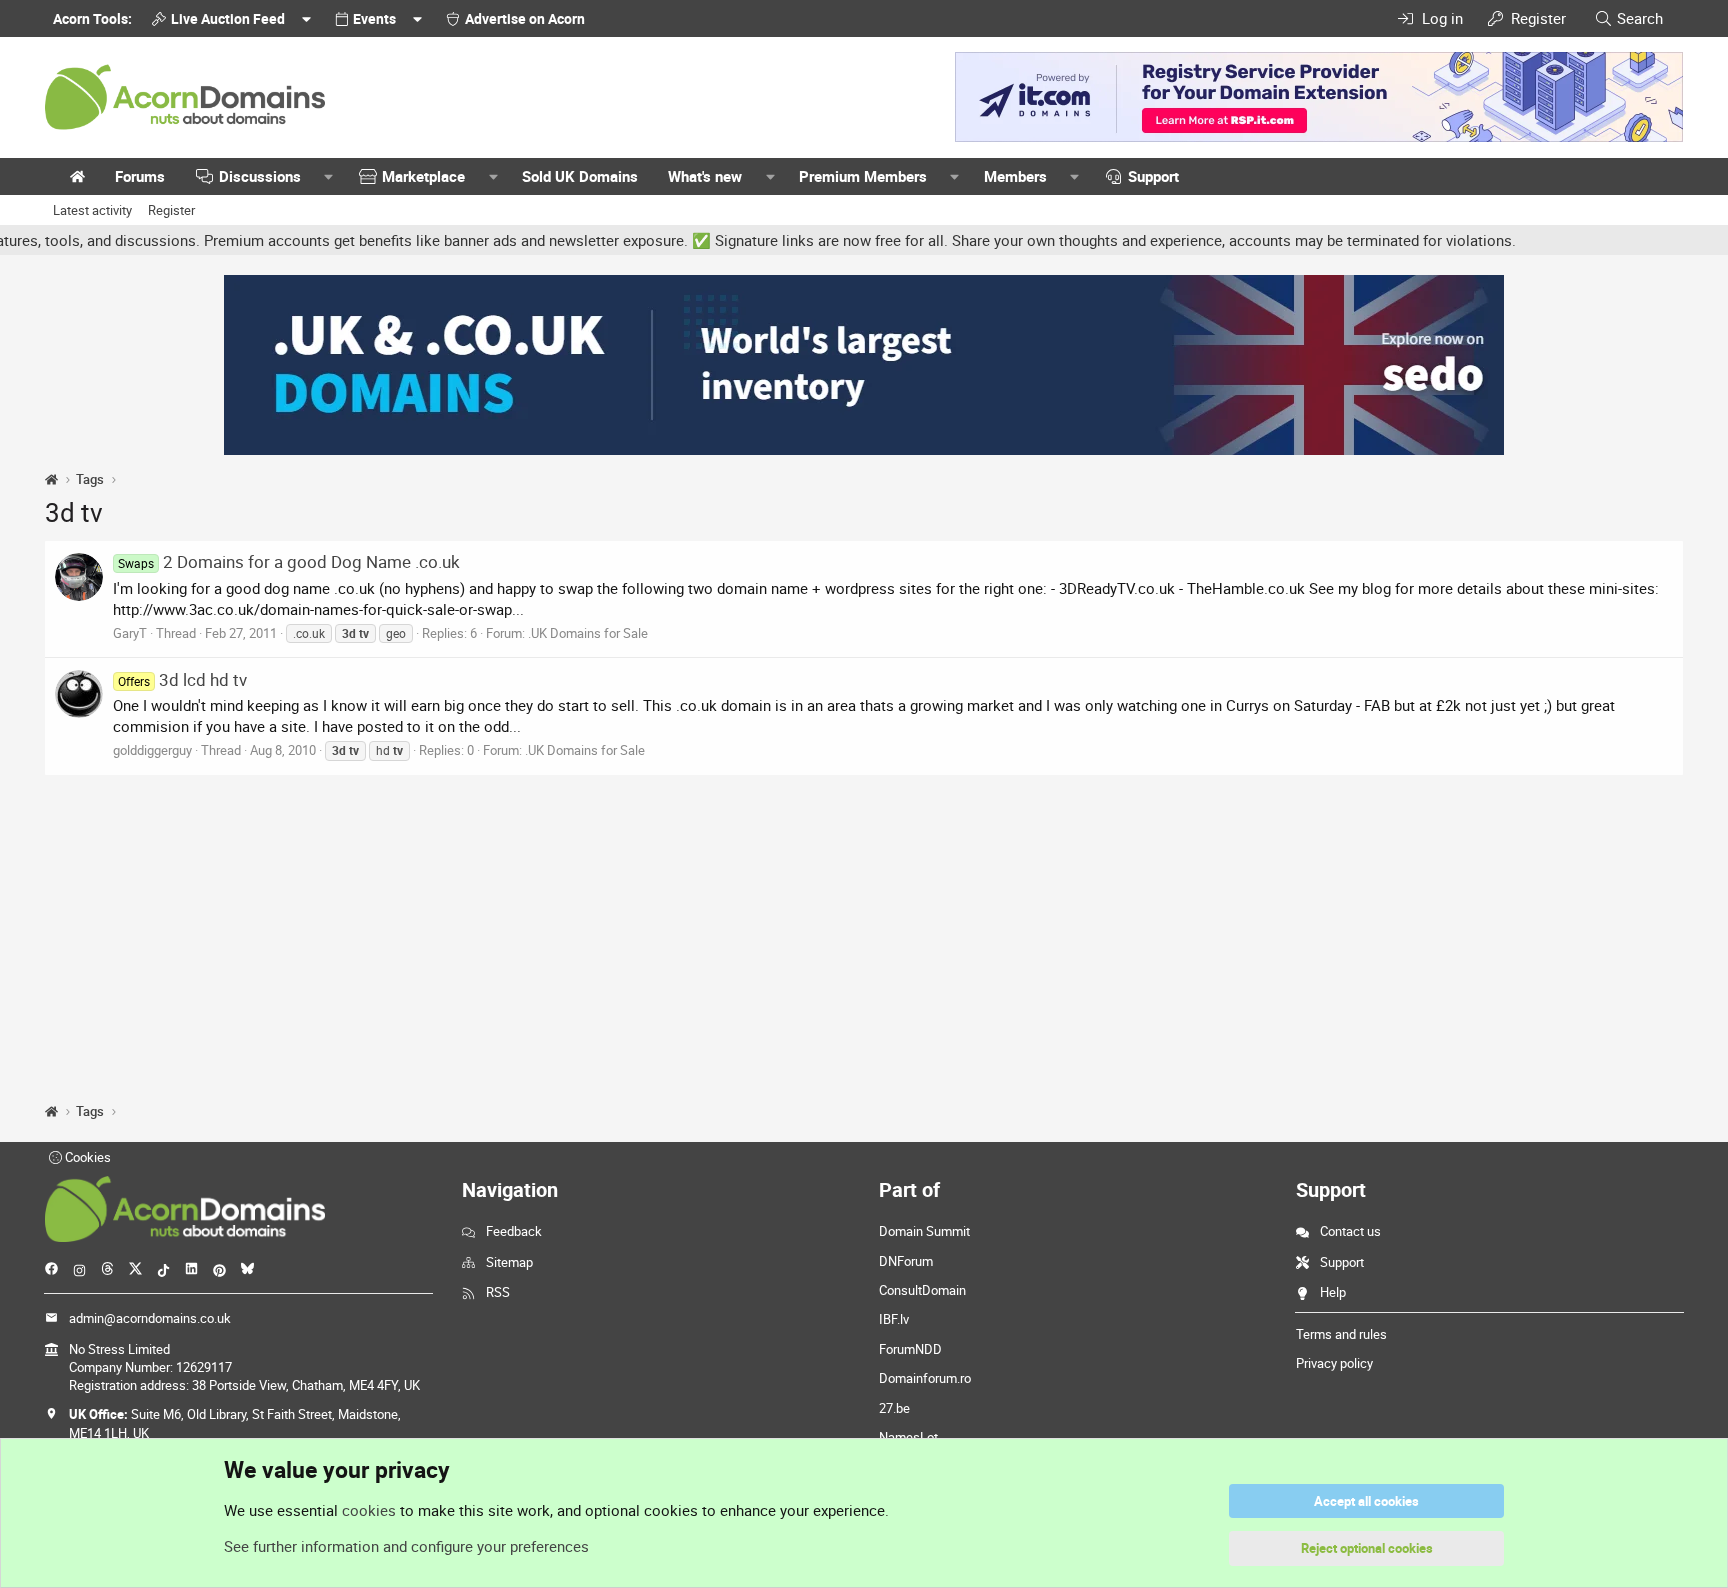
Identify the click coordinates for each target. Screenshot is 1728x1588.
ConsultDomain (922, 1290)
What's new (705, 176)
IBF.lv (894, 1319)
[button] (329, 176)
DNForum (906, 1261)
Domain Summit (924, 1231)
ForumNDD (910, 1349)
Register (171, 210)
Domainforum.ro (925, 1378)
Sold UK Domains (580, 176)
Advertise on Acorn (525, 18)
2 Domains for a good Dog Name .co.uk (289, 561)
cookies (369, 1510)
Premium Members (863, 176)
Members (1015, 176)
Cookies (86, 1157)
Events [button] (374, 18)
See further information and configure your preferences (406, 1546)
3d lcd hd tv (182, 679)
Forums (140, 176)
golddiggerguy (152, 750)
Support (1153, 176)
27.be (894, 1408)
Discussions (260, 176)
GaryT (130, 633)
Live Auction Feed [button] (228, 18)
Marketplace (423, 176)
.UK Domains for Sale (588, 633)
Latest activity (92, 210)
